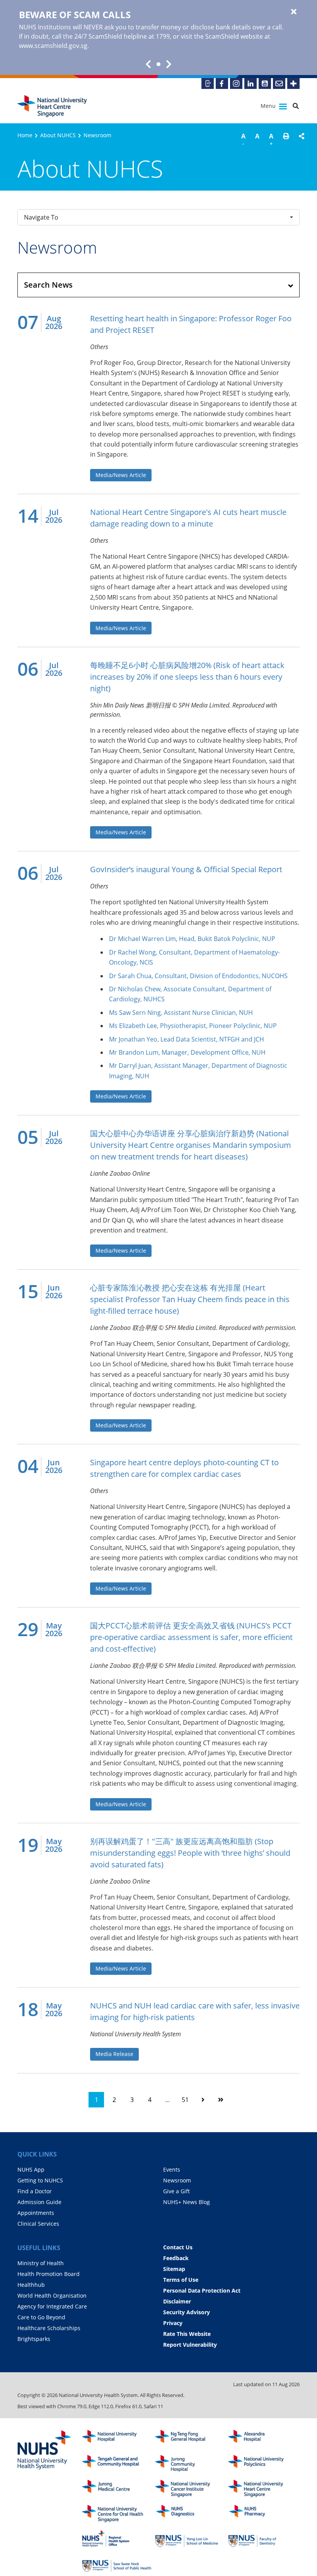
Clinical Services (38, 2224)
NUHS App (31, 2169)
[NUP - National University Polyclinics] (263, 2464)
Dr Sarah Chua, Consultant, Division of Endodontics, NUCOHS (198, 976)
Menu (269, 106)
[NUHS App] (208, 84)
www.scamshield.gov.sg (53, 46)
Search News (48, 285)
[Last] (221, 2100)
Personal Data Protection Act (202, 2290)
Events (172, 2169)
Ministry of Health (41, 2263)
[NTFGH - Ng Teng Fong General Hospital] (190, 2439)
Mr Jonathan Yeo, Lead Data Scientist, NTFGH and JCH (187, 1039)
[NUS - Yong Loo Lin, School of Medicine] (190, 2539)
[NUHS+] (293, 84)
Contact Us (178, 2247)
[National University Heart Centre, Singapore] (52, 106)
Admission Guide (39, 2202)
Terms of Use (181, 2280)
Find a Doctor (35, 2191)
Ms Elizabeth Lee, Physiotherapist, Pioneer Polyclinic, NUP (193, 1026)
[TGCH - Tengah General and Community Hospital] (117, 2464)
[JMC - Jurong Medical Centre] (117, 2488)
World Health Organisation (52, 2296)
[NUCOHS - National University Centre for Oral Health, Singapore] (117, 2514)
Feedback (176, 2258)
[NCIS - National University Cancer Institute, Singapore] (190, 2488)
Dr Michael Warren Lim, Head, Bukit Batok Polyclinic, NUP (192, 939)
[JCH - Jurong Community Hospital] (190, 2464)
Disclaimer (177, 2301)
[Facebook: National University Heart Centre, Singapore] (222, 84)
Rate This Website (187, 2334)
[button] (286, 141)
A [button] (243, 139)
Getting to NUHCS (40, 2180)
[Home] (263, 2488)
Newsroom (177, 2180)
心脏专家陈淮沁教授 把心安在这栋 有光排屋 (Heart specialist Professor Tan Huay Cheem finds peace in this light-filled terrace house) (190, 1299)
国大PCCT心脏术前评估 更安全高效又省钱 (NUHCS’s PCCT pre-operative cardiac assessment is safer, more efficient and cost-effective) (191, 1637)
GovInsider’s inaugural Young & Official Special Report (186, 869)
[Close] (294, 12)
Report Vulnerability (190, 2345)
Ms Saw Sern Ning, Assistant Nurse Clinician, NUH (181, 1013)
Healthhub (31, 2285)
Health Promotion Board (49, 2274)
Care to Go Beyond (41, 2317)
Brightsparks (34, 2339)
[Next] (203, 2100)
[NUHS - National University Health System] (44, 2450)
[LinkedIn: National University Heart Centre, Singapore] (251, 84)
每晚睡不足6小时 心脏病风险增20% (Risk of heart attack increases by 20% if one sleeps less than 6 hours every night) (187, 677)
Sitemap (174, 2269)
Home (25, 135)
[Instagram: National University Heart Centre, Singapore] (236, 84)
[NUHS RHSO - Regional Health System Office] (117, 2539)
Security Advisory (187, 2312)
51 (185, 2100)
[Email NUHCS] (279, 84)
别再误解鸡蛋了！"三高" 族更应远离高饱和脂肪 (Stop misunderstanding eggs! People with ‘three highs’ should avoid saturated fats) (190, 1853)
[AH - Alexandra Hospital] (263, 2439)
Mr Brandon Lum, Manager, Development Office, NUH (187, 1052)
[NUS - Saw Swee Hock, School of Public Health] (117, 2564)
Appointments (36, 2213)
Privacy (173, 2323)
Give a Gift (176, 2191)
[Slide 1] (158, 64)
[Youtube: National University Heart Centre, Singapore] (265, 84)
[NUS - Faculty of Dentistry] (263, 2539)
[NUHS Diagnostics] (190, 2514)
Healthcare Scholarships (49, 2328)
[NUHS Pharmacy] (263, 2514)
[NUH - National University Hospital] (117, 2439)
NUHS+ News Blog (187, 2202)
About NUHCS (58, 135)
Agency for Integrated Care (52, 2306)
